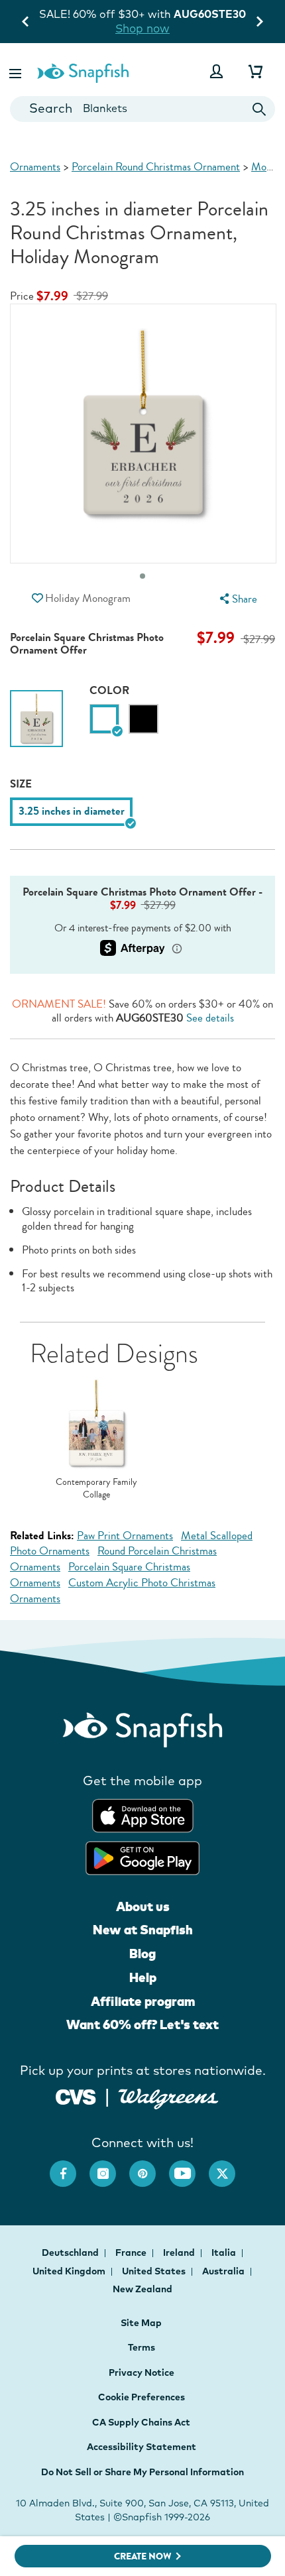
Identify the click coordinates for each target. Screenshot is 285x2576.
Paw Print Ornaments (125, 1536)
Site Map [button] (141, 2323)
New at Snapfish (143, 1930)
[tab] (142, 576)
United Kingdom (70, 2271)
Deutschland (71, 2253)
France (132, 2253)
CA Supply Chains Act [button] (141, 2422)
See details (210, 1018)
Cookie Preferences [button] (142, 2397)
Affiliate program (143, 2001)
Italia (225, 2253)
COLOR (109, 690)
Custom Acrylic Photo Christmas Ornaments (113, 1591)
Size (21, 784)
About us (143, 1906)
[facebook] (70, 2167)
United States (155, 2271)
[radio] (104, 719)
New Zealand (142, 2289)
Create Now (143, 2556)
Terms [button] (142, 2347)
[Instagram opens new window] (109, 2167)
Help (143, 1977)
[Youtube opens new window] (189, 2167)
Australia (224, 2271)
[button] (17, 71)
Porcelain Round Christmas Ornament (156, 167)
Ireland (180, 2253)
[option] (36, 722)
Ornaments (35, 167)
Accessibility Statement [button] (142, 2447)
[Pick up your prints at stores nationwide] (76, 2095)
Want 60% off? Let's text (142, 2024)
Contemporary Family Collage (96, 1489)
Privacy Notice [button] (142, 2372)
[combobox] (142, 109)
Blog (142, 1954)
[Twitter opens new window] (229, 2167)
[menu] (237, 599)
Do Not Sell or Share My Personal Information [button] (142, 2472)
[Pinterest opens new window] (149, 2167)
